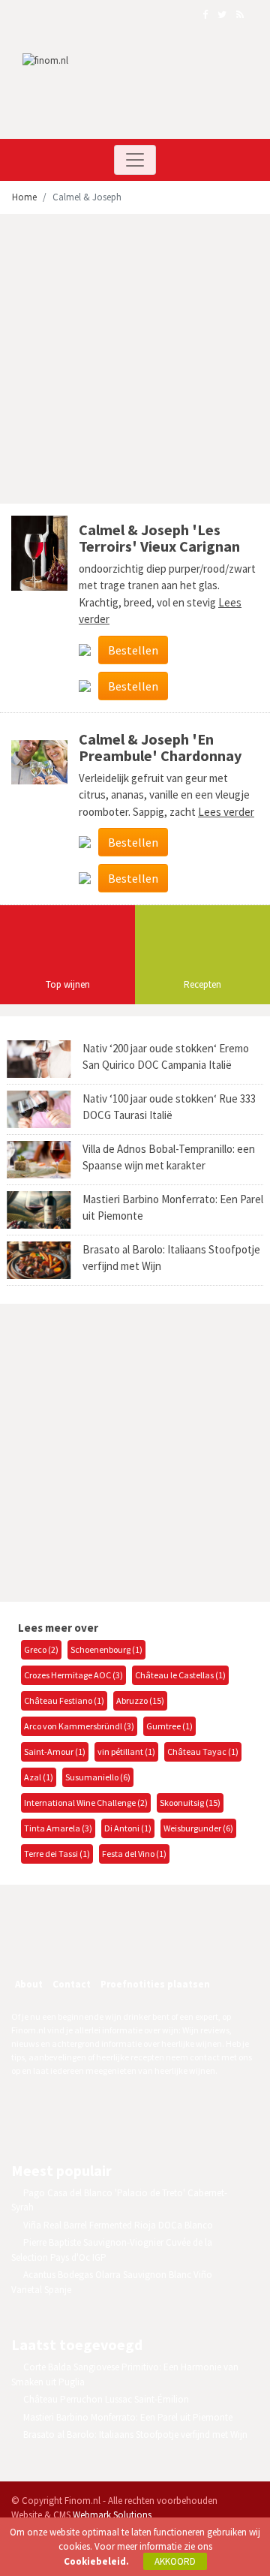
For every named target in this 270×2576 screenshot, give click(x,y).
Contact (72, 1984)
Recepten (202, 984)
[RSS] (130, 1944)
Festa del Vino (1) (134, 1854)
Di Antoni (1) (128, 1828)
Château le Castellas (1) (180, 1675)
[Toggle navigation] (135, 160)
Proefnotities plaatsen (155, 1984)
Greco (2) (41, 1649)
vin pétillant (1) (126, 1751)
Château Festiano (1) (64, 1700)
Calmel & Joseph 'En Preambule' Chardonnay (160, 747)
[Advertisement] (135, 361)
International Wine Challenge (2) (86, 1803)
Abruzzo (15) (140, 1700)
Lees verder (226, 812)
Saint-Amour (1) (55, 1751)
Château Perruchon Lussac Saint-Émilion (106, 2399)
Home (24, 197)
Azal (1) (39, 1777)
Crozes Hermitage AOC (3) (73, 1675)
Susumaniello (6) (98, 1777)
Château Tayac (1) (203, 1751)
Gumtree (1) (169, 1726)
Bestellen (133, 650)
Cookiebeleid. (96, 2561)
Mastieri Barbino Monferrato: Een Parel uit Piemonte (128, 2417)
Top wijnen (68, 984)
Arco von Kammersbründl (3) (79, 1726)
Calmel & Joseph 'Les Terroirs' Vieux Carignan (159, 538)
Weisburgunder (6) (198, 1828)
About (29, 1984)
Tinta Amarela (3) (58, 1828)
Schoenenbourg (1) (106, 1649)
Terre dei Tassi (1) (57, 1854)
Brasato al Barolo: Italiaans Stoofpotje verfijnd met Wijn (135, 2435)
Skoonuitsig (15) (190, 1803)
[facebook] (66, 1944)
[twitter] (98, 1944)
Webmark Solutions (112, 2515)
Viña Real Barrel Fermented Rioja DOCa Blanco (118, 2225)
